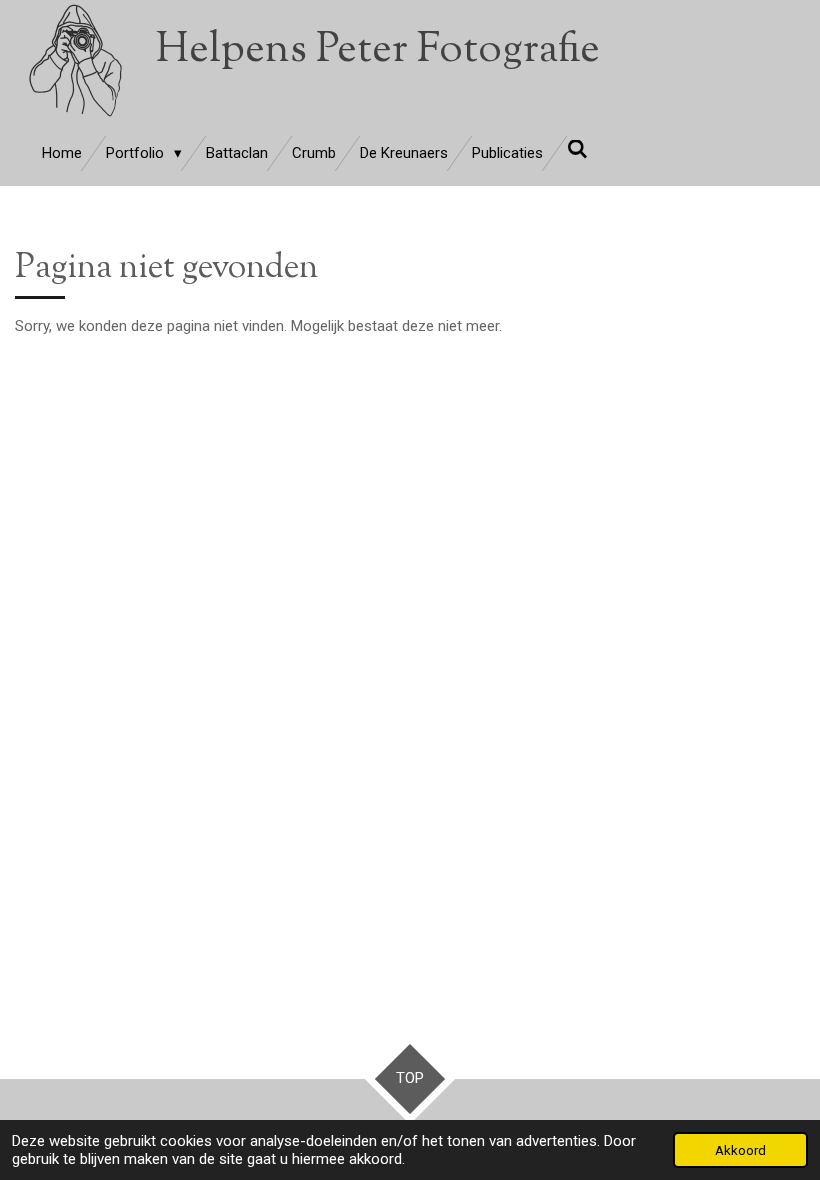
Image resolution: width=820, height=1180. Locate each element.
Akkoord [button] (740, 1150)
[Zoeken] (577, 150)
